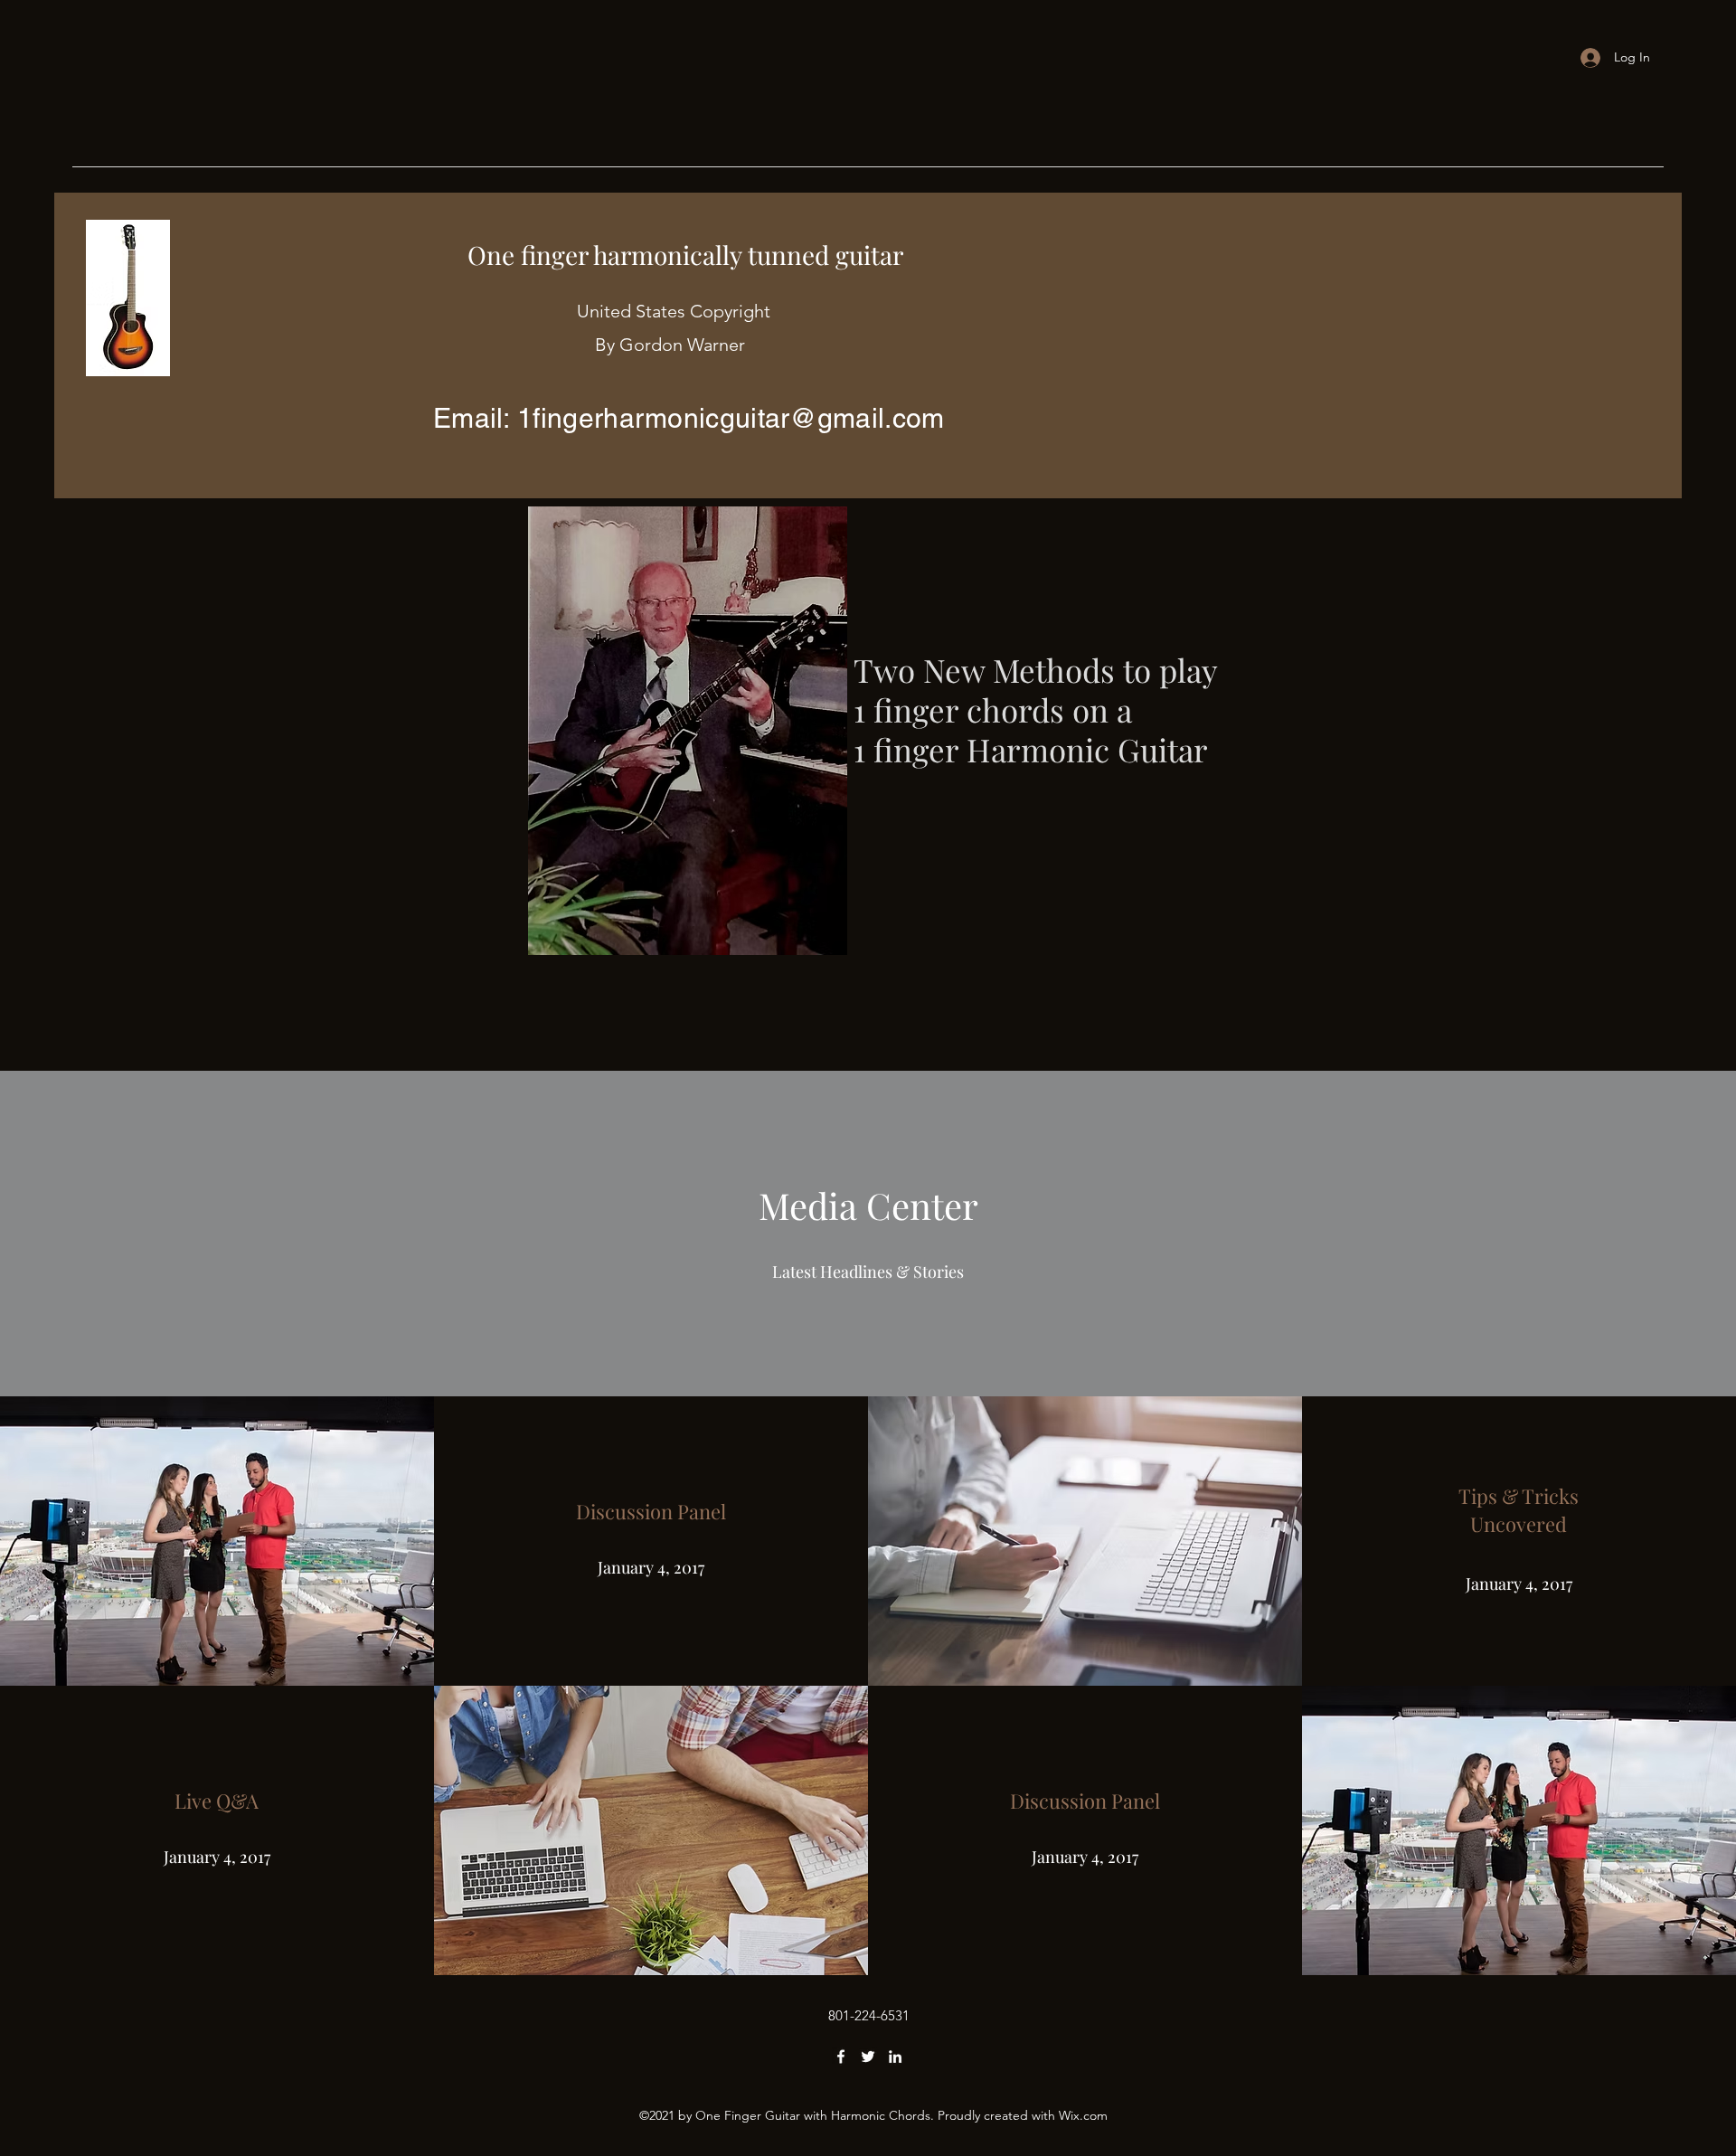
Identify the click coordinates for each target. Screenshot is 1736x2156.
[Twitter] (868, 2057)
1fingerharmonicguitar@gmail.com (731, 418)
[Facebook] (841, 2057)
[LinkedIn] (895, 2057)
